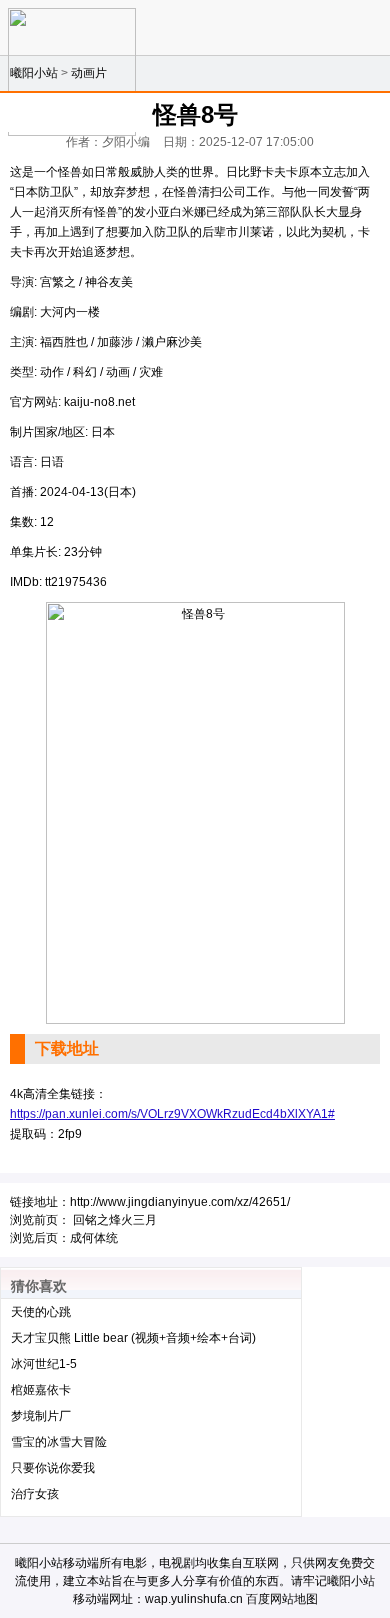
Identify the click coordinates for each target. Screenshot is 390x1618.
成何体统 (94, 1238)
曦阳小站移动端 (57, 1563)
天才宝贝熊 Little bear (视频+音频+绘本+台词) (133, 1338)
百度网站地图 (282, 1599)
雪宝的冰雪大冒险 (59, 1442)
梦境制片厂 (41, 1416)
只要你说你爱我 (53, 1468)
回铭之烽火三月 (115, 1220)
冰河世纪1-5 (44, 1364)
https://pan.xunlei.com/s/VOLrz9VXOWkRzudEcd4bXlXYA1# (172, 1114)
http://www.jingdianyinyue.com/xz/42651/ (180, 1202)
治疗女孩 (35, 1494)
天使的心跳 (41, 1312)
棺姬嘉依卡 (41, 1390)
